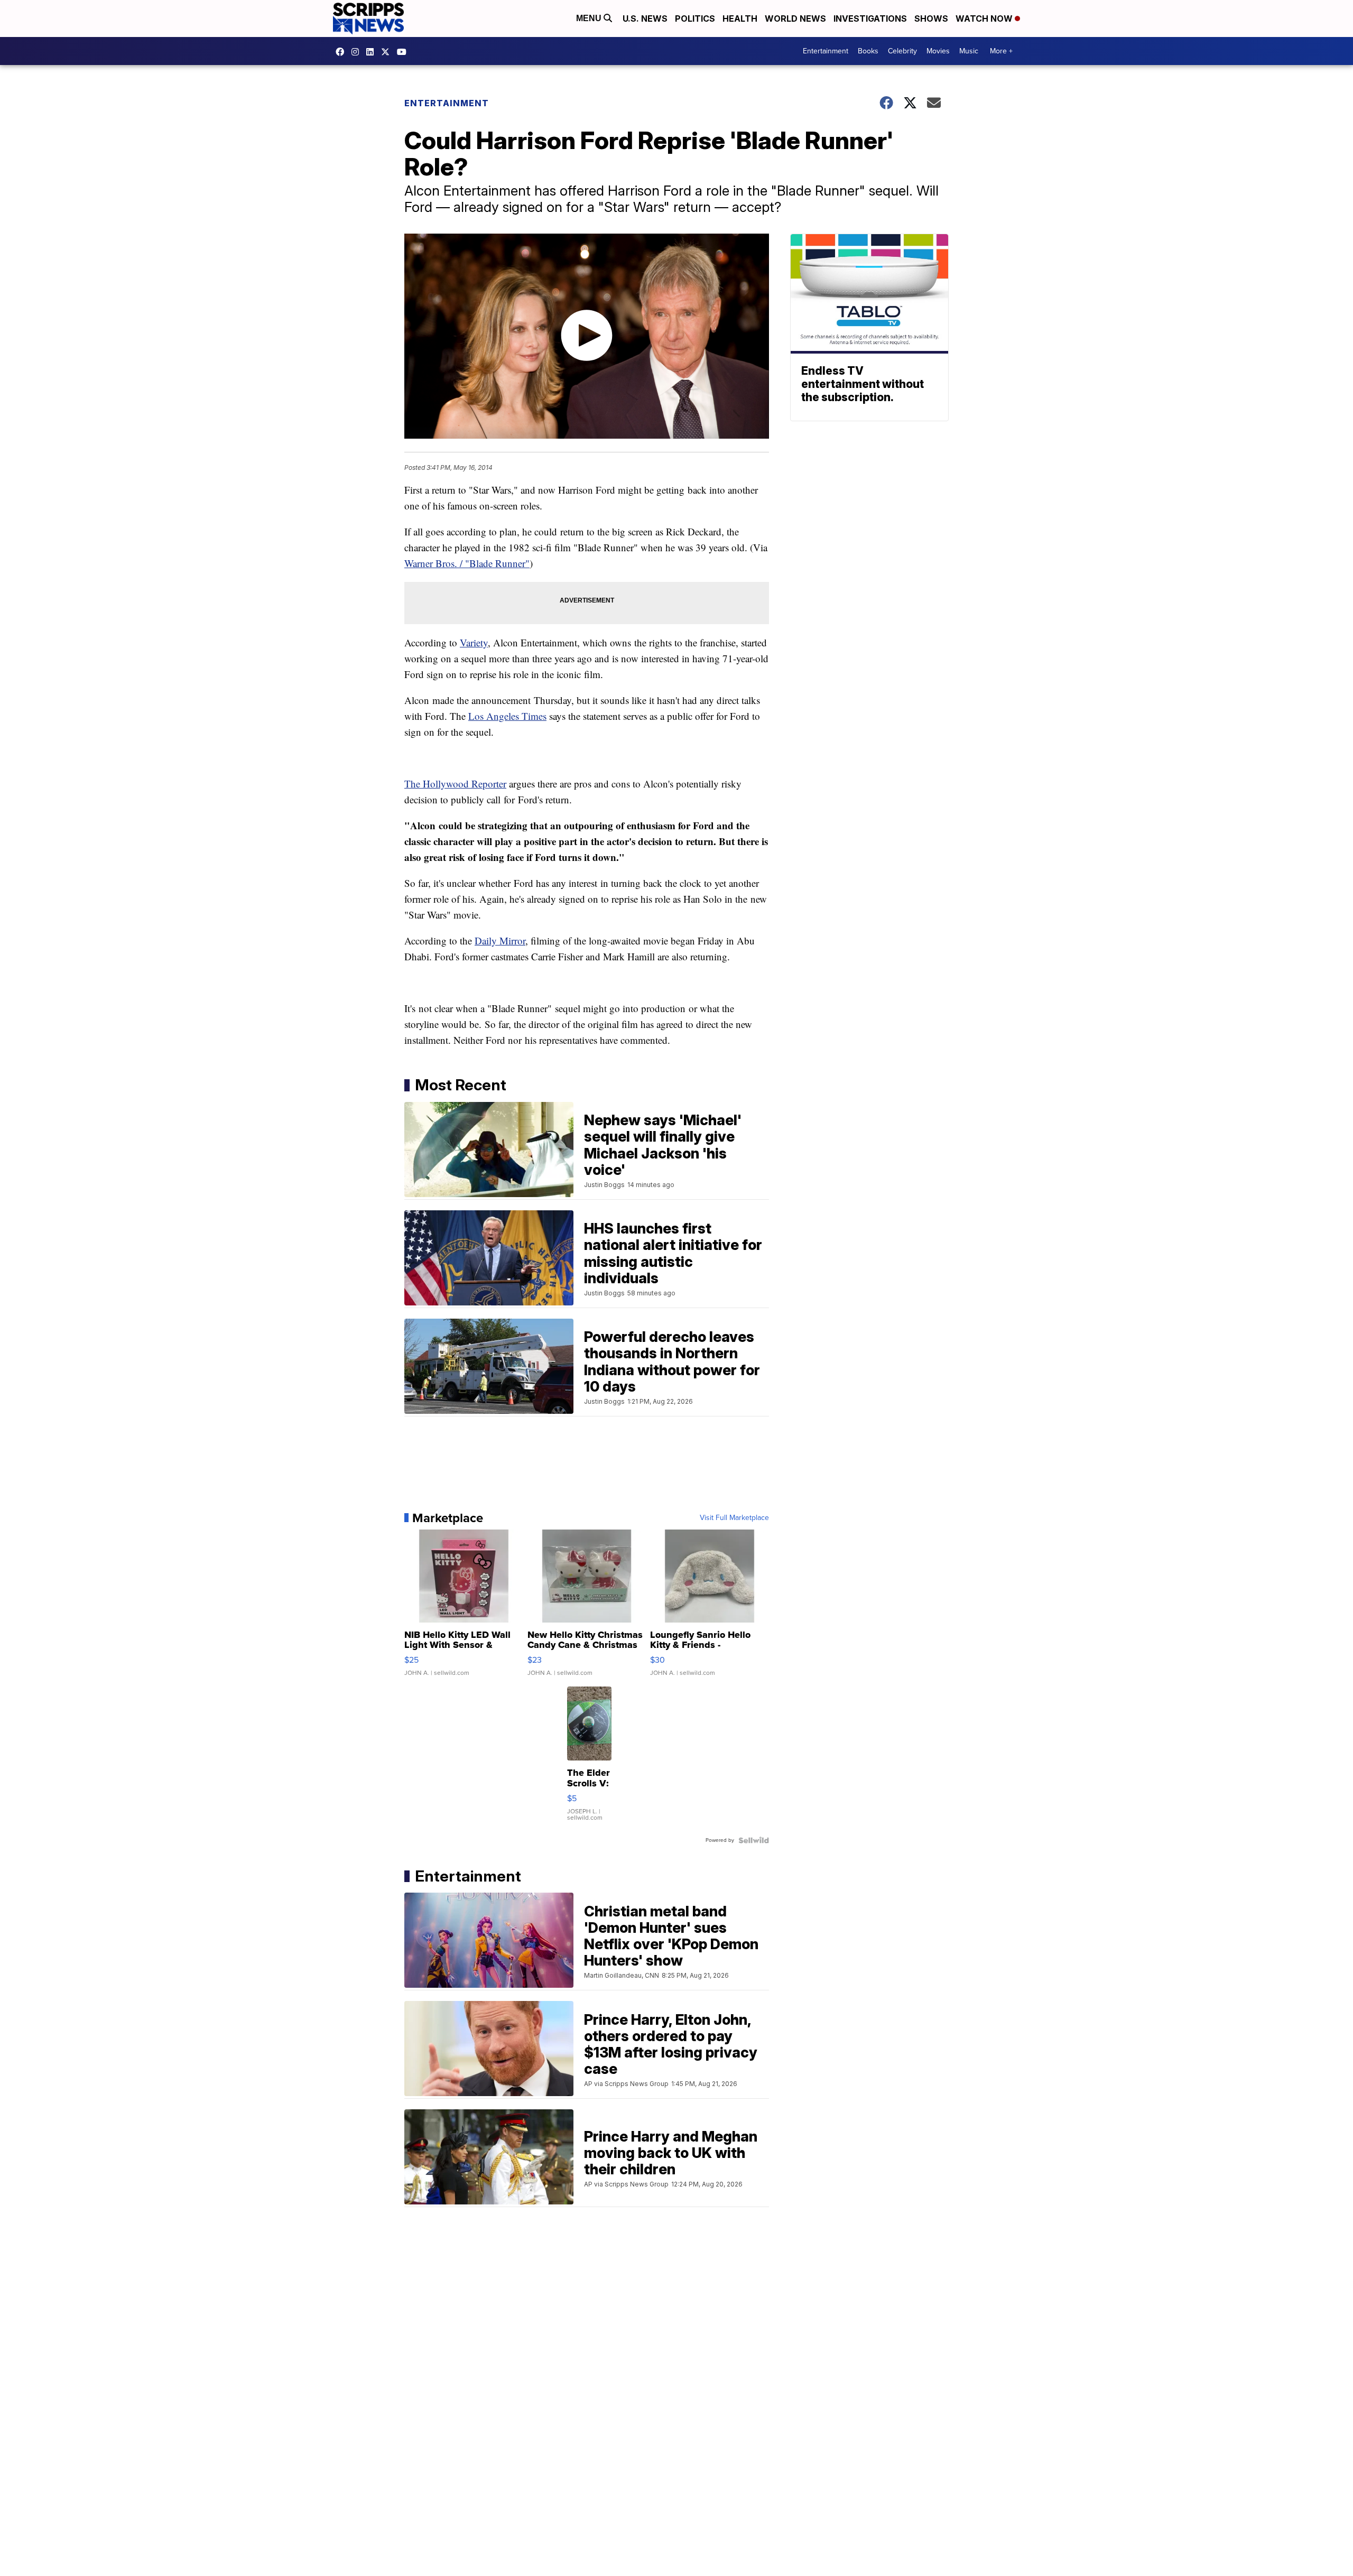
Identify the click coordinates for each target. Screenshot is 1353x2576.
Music (969, 51)
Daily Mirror (500, 940)
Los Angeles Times (507, 716)
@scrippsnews (404, 52)
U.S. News (645, 18)
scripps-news (373, 52)
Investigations (870, 18)
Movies (938, 51)
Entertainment (826, 51)
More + (1001, 51)
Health (740, 18)
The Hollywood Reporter (455, 784)
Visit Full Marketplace (734, 1518)
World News (795, 18)
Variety (474, 642)
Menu (590, 18)
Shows (931, 18)
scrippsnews (342, 52)
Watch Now (985, 18)
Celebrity (902, 51)
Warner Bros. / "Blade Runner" (467, 563)
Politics (695, 18)
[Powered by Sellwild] (754, 1840)
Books (868, 51)
